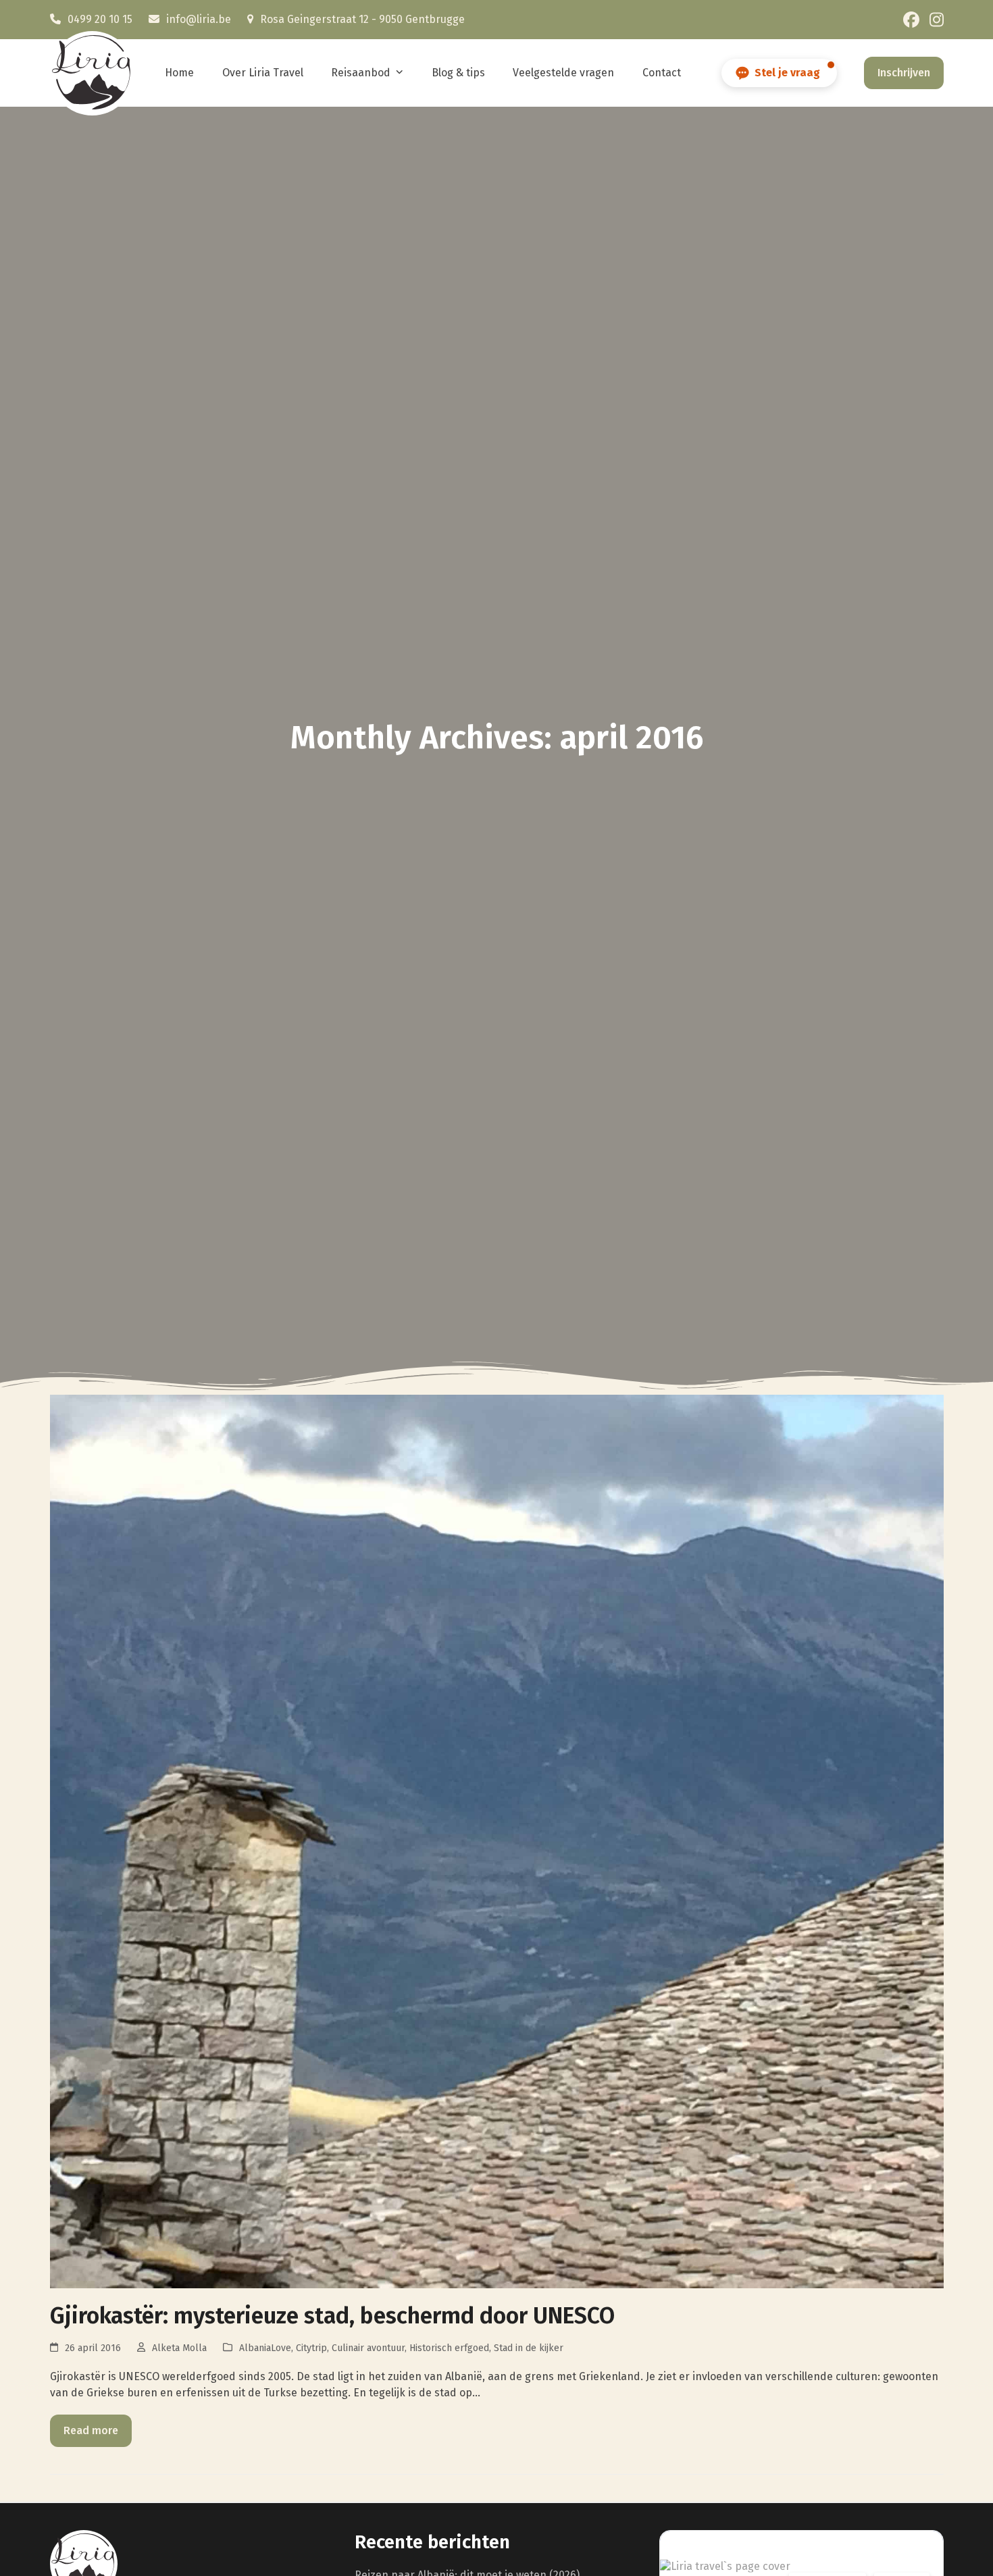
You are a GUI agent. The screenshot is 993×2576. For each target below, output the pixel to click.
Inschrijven (904, 73)
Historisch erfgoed (449, 2348)
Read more (91, 2430)
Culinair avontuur (368, 2348)
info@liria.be (199, 19)
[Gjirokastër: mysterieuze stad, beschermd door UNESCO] (497, 1841)
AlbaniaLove (265, 2348)
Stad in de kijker (529, 2348)
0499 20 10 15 (100, 19)
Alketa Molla (179, 2348)
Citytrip (311, 2348)
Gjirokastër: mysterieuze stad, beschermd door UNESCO (332, 2316)
